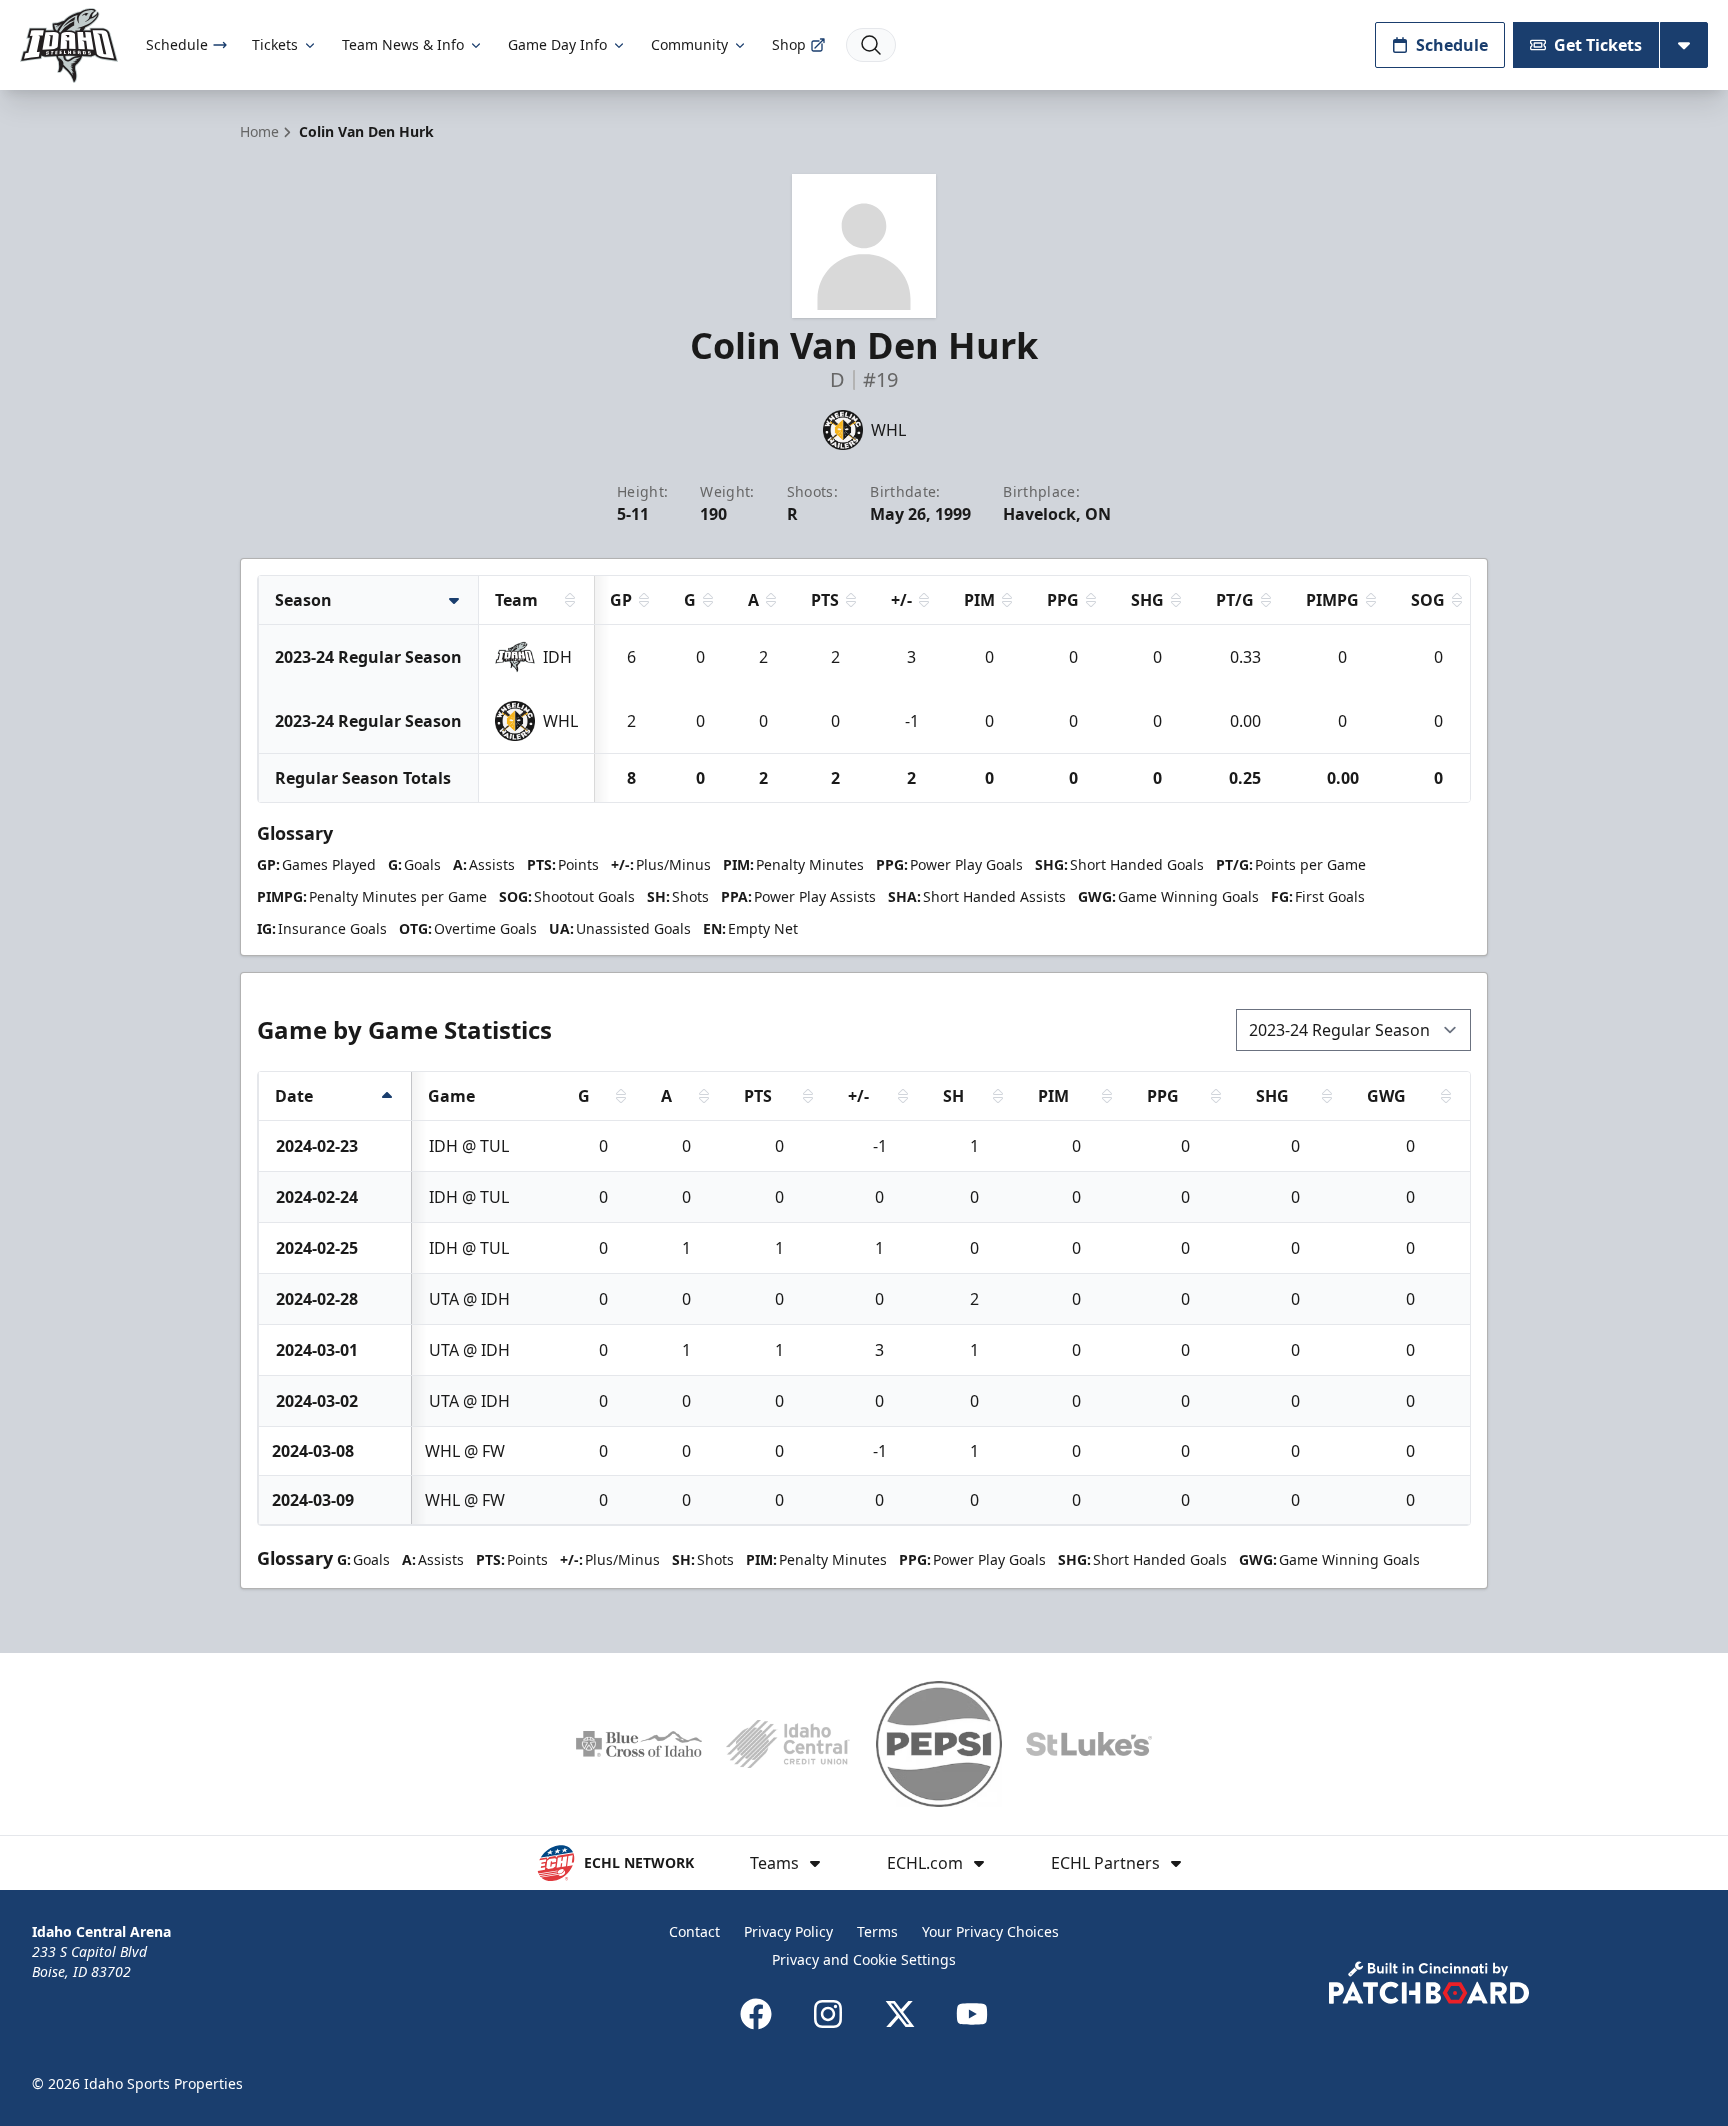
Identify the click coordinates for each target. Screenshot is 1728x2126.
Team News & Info (403, 44)
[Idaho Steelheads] (69, 45)
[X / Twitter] (900, 2014)
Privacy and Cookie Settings (864, 1959)
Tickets (275, 44)
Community (689, 44)
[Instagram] (828, 2014)
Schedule (177, 44)
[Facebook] (756, 2014)
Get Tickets (1598, 45)
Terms (877, 1931)
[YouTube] (972, 2014)
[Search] (871, 45)
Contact (694, 1931)
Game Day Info (557, 44)
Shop (789, 44)
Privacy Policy (788, 1931)
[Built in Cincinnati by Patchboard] (1429, 1982)
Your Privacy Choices (990, 1931)
